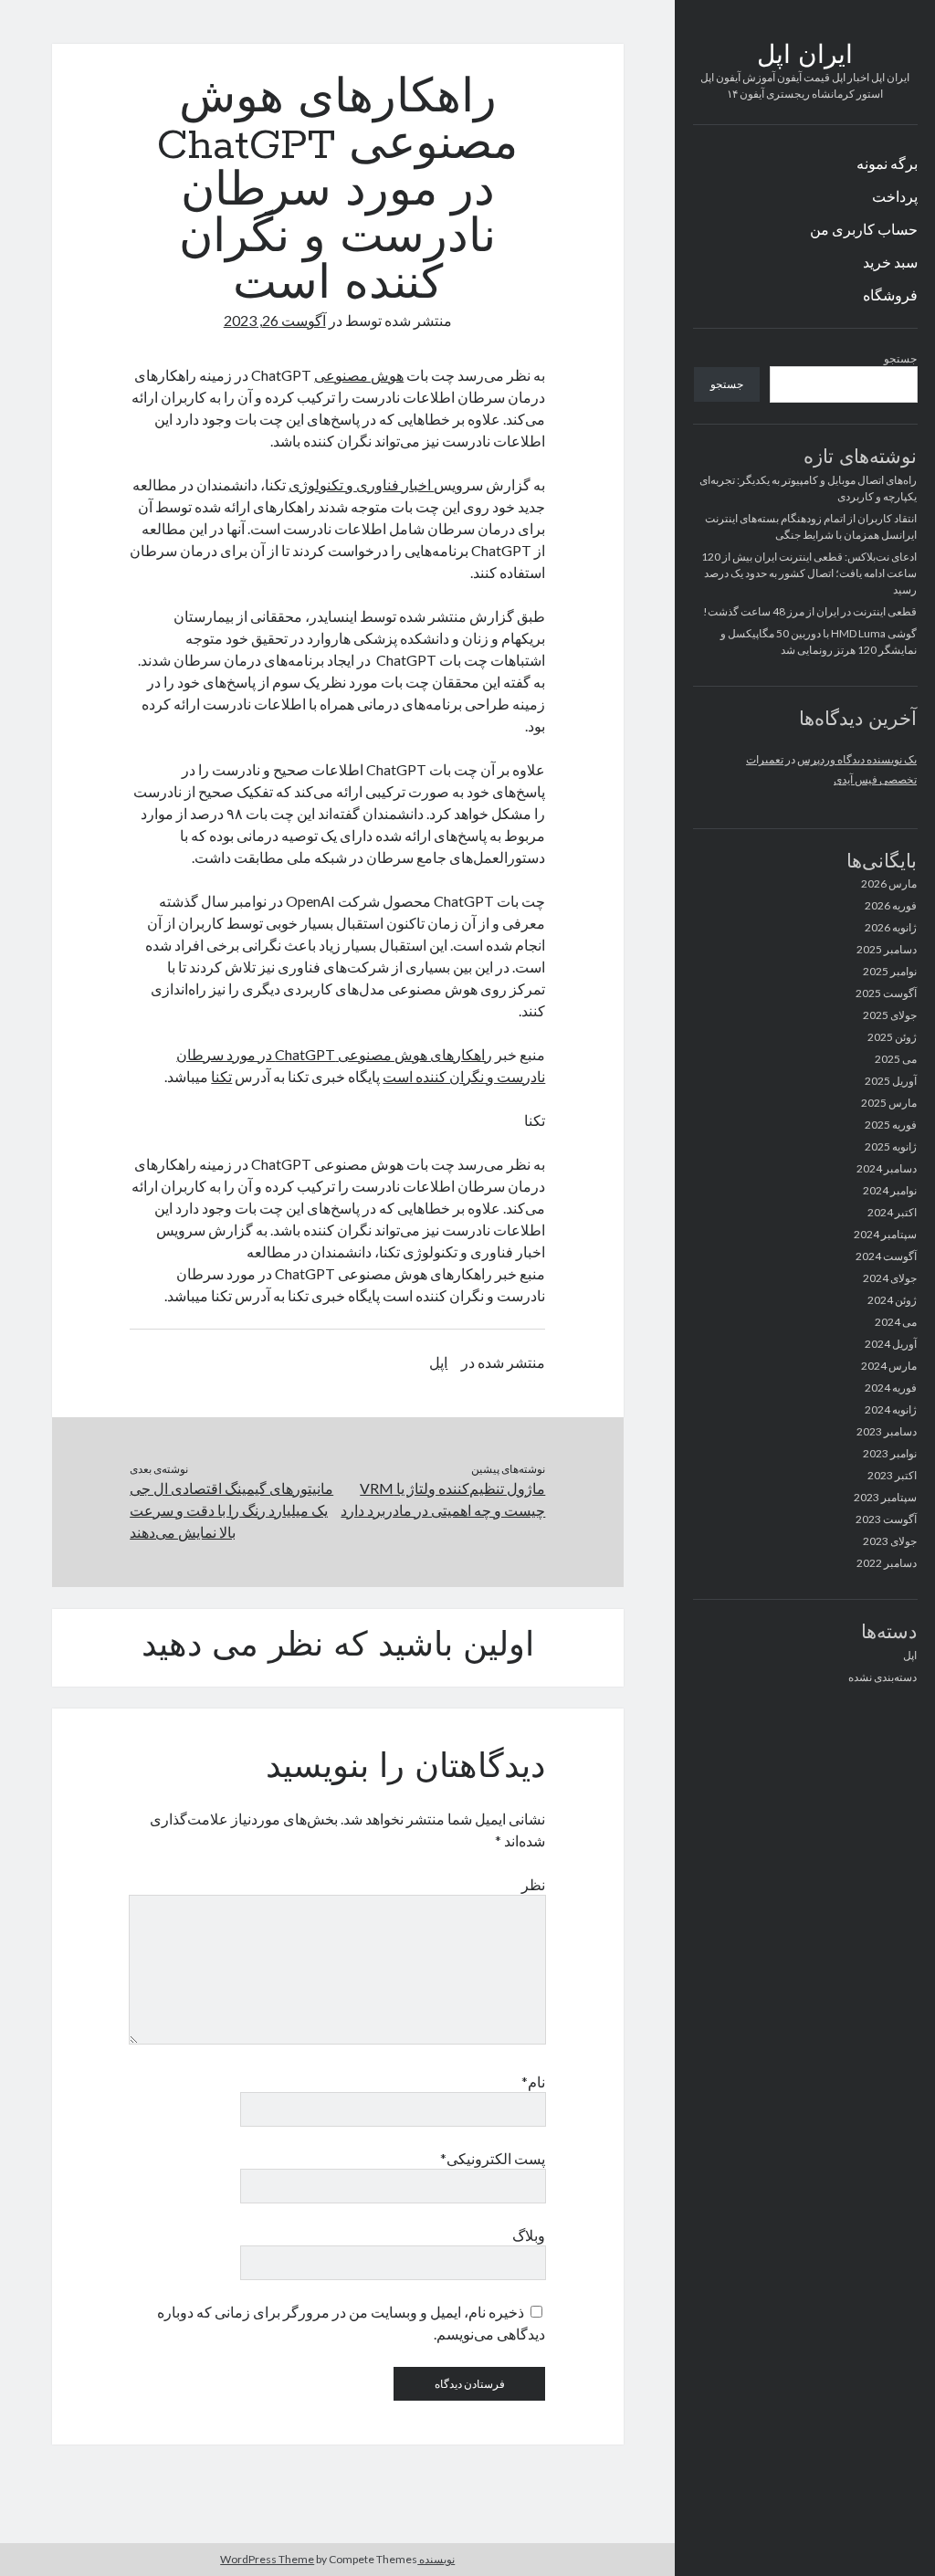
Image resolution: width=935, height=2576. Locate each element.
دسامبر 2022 (887, 1563)
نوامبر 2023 (890, 1453)
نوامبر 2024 (890, 1190)
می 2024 (896, 1322)
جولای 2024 (890, 1278)
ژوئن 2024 (892, 1300)
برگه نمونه (887, 163)
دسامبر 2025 (887, 949)
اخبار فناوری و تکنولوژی (361, 484)
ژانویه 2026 (891, 927)
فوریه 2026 (891, 905)
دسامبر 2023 (887, 1431)
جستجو (900, 358)
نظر (533, 1884)
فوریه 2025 (891, 1125)
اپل (910, 1655)
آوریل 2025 (891, 1081)
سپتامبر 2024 (885, 1234)
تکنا (221, 1076)
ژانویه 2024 (891, 1409)
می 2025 (896, 1059)
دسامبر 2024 (887, 1168)
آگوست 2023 (886, 1519)
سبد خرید (890, 262)
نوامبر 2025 (890, 971)
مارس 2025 (889, 1103)
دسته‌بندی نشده (882, 1677)
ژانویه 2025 (891, 1146)
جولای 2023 (890, 1541)
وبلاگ (529, 2235)
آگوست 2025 (886, 993)
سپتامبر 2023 (885, 1497)
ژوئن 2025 (892, 1037)
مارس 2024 (889, 1366)
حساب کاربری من (864, 229)
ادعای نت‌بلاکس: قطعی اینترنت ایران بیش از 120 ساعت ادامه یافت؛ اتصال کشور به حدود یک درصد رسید (809, 573)
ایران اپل (805, 57)
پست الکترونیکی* (493, 2158)
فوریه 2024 (891, 1388)
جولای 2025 (890, 1015)
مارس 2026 (889, 883)
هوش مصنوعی (359, 375)
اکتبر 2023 (892, 1475)
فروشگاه (890, 294)
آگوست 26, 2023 (275, 320)
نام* (533, 2082)
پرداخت (895, 196)
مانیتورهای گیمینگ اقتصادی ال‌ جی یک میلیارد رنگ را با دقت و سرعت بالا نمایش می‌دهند (231, 1510)
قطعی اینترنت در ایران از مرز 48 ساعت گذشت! (810, 611)
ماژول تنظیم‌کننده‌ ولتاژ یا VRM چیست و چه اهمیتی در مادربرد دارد (443, 1499)
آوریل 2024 (891, 1344)
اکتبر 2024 (892, 1212)
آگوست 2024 (886, 1256)
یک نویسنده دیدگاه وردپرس (857, 759)
